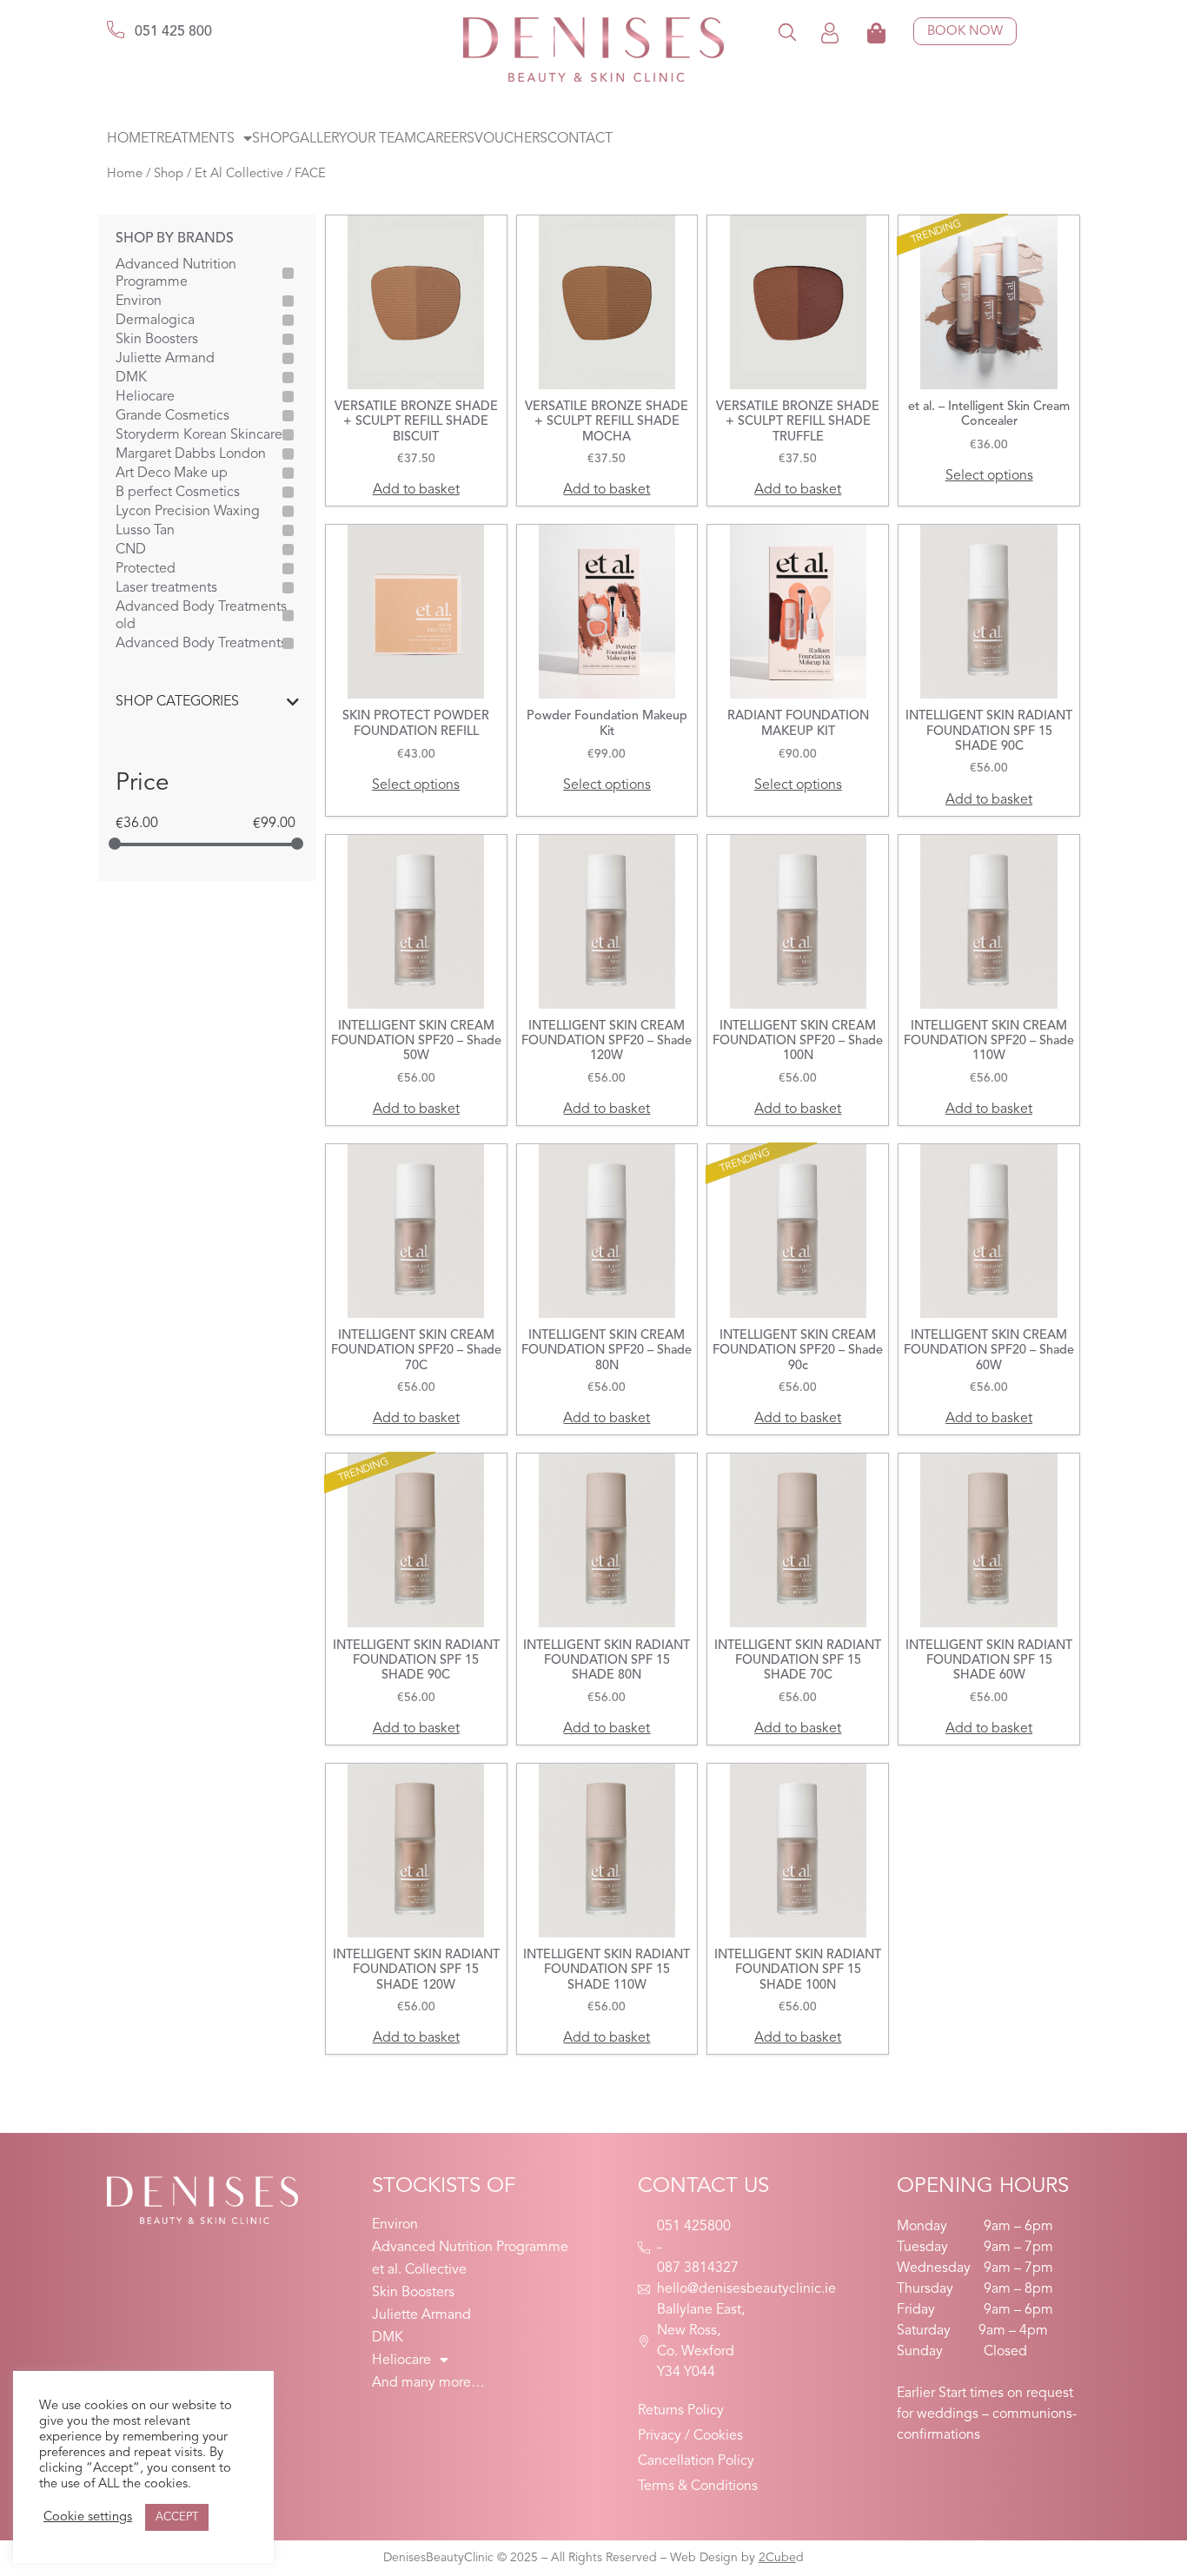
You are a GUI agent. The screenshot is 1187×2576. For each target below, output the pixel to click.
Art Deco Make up (172, 473)
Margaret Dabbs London (191, 454)
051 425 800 (173, 32)
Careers (445, 139)
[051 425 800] (116, 30)
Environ (139, 301)
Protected (146, 569)
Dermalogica (155, 321)
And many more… (428, 2383)
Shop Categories (177, 702)
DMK (131, 378)
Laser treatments (166, 588)
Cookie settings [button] (88, 2517)
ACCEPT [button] (177, 2517)
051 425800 (694, 2227)
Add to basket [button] (416, 490)
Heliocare (145, 397)
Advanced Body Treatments (201, 644)
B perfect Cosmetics (178, 493)
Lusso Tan (145, 531)
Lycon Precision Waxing (188, 512)
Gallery (318, 139)
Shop (271, 139)
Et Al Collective (239, 174)
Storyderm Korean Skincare (199, 435)
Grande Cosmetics (172, 416)
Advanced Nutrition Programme (176, 274)
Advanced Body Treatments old (201, 616)
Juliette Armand (165, 359)
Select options (989, 476)
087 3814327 (698, 2268)
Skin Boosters (157, 340)
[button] (788, 32)
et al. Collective (419, 2270)
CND (131, 550)
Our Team (381, 139)
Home (128, 139)
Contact (580, 139)
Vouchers (511, 139)
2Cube (777, 2558)
